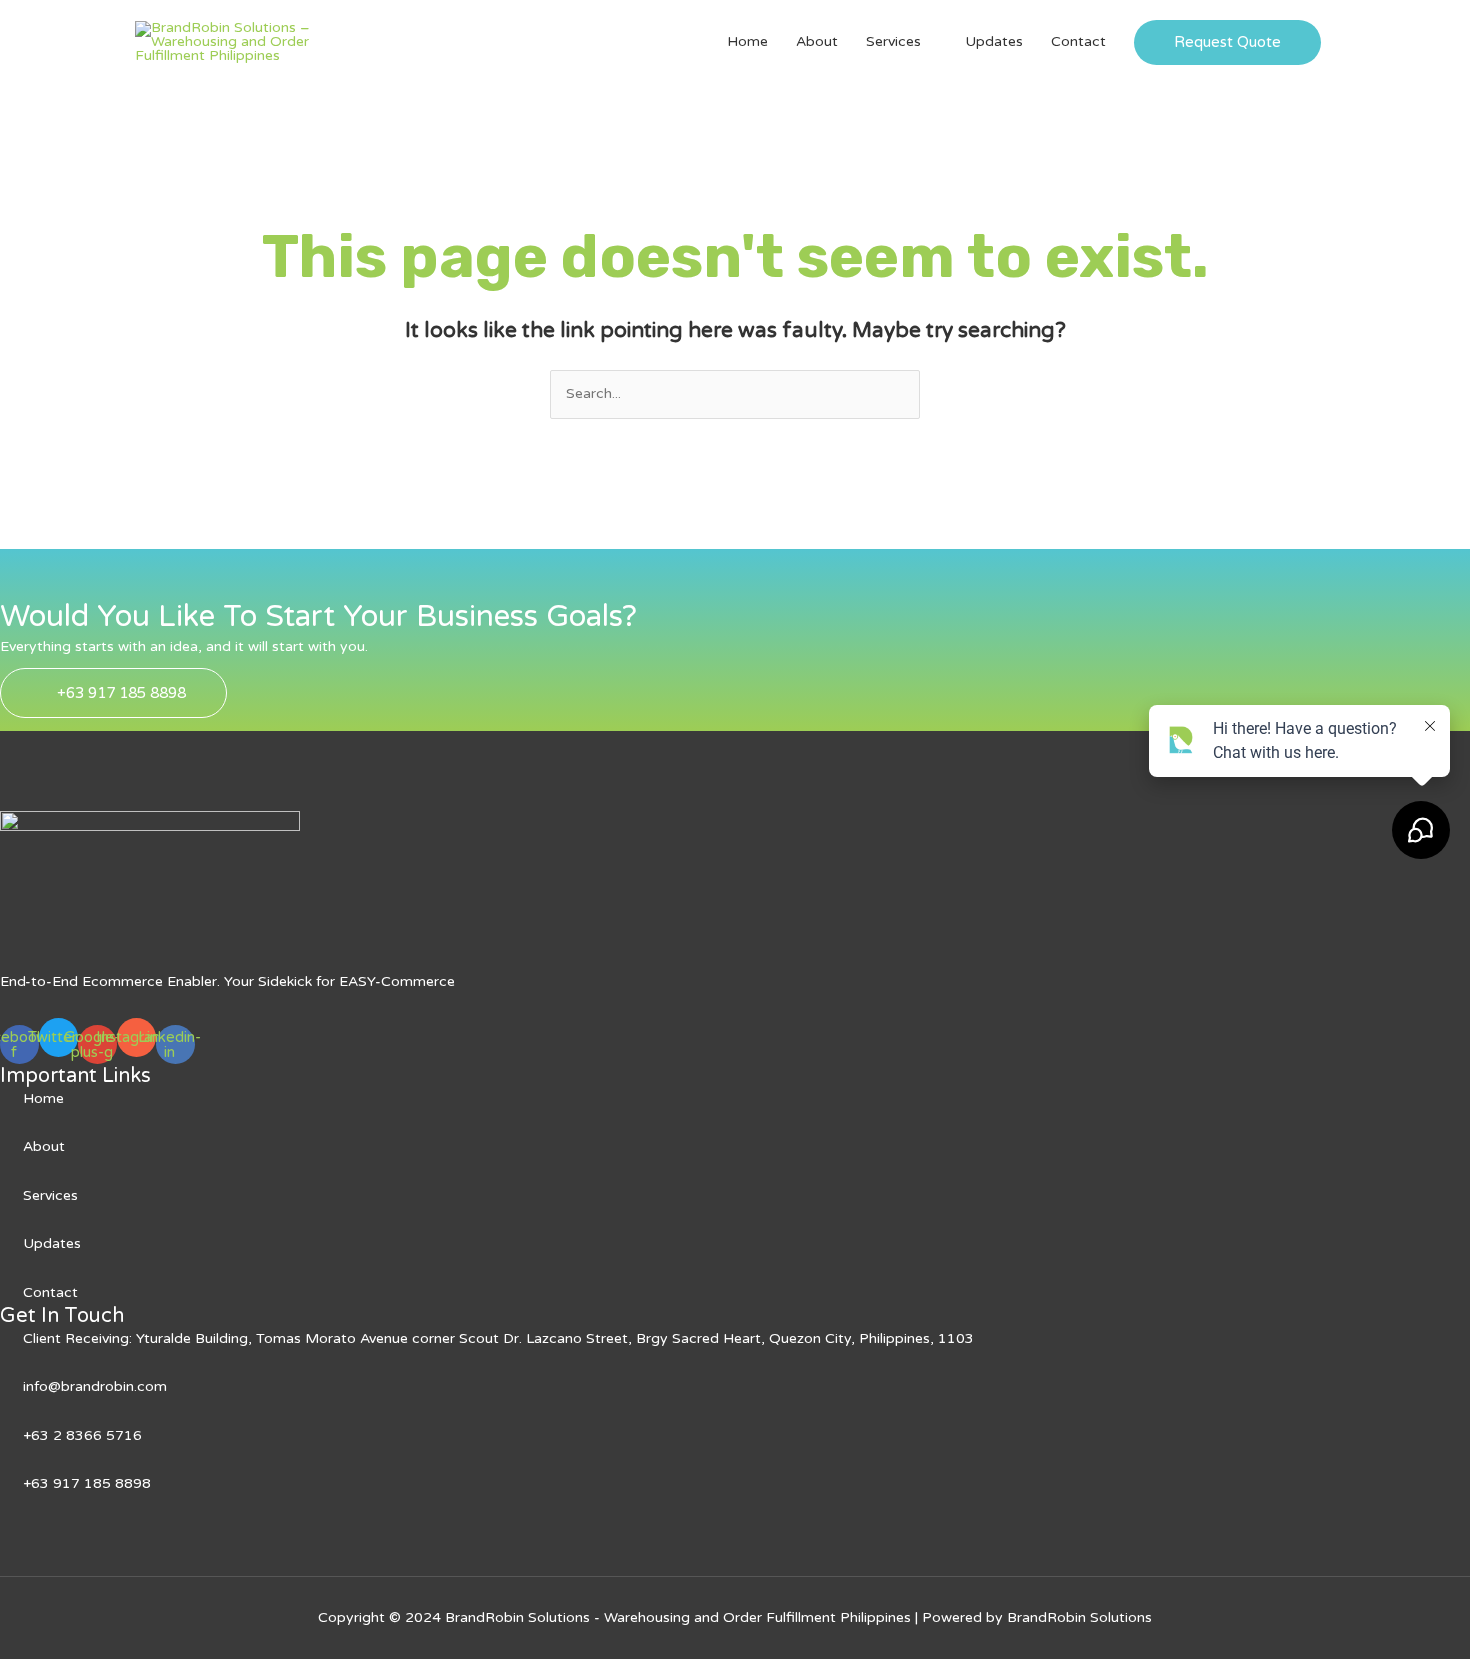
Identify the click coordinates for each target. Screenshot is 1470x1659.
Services (893, 41)
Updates (994, 41)
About (817, 41)
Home (747, 41)
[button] (1227, 42)
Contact (1078, 41)
